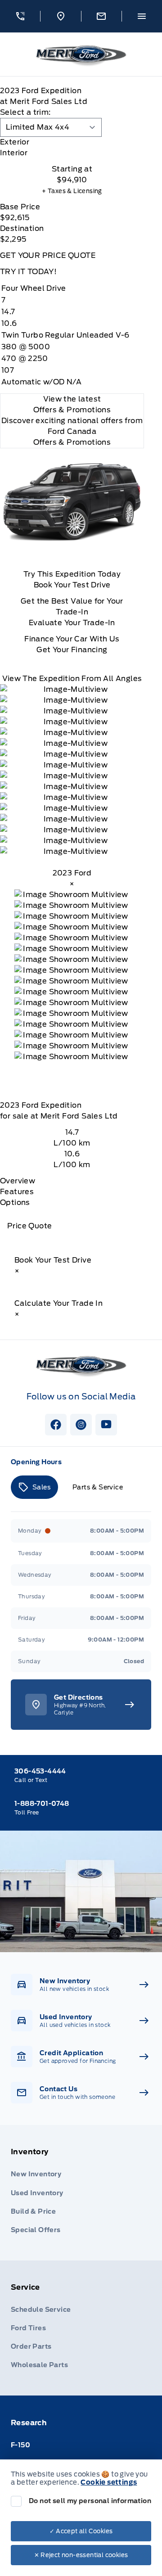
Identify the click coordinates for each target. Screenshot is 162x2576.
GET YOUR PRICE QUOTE (48, 255)
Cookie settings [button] (109, 2482)
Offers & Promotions (72, 442)
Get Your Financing (72, 650)
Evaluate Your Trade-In (72, 623)
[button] (20, 16)
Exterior (15, 142)
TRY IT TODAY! (28, 272)
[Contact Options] (101, 16)
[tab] (72, 142)
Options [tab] (15, 1202)
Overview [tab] (18, 1181)
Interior (14, 153)
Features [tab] (17, 1192)
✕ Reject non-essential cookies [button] (81, 2555)
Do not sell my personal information (90, 2501)
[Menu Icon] (142, 16)
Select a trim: (25, 112)
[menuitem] (81, 2193)
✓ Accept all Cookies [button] (81, 2531)
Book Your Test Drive (72, 585)
